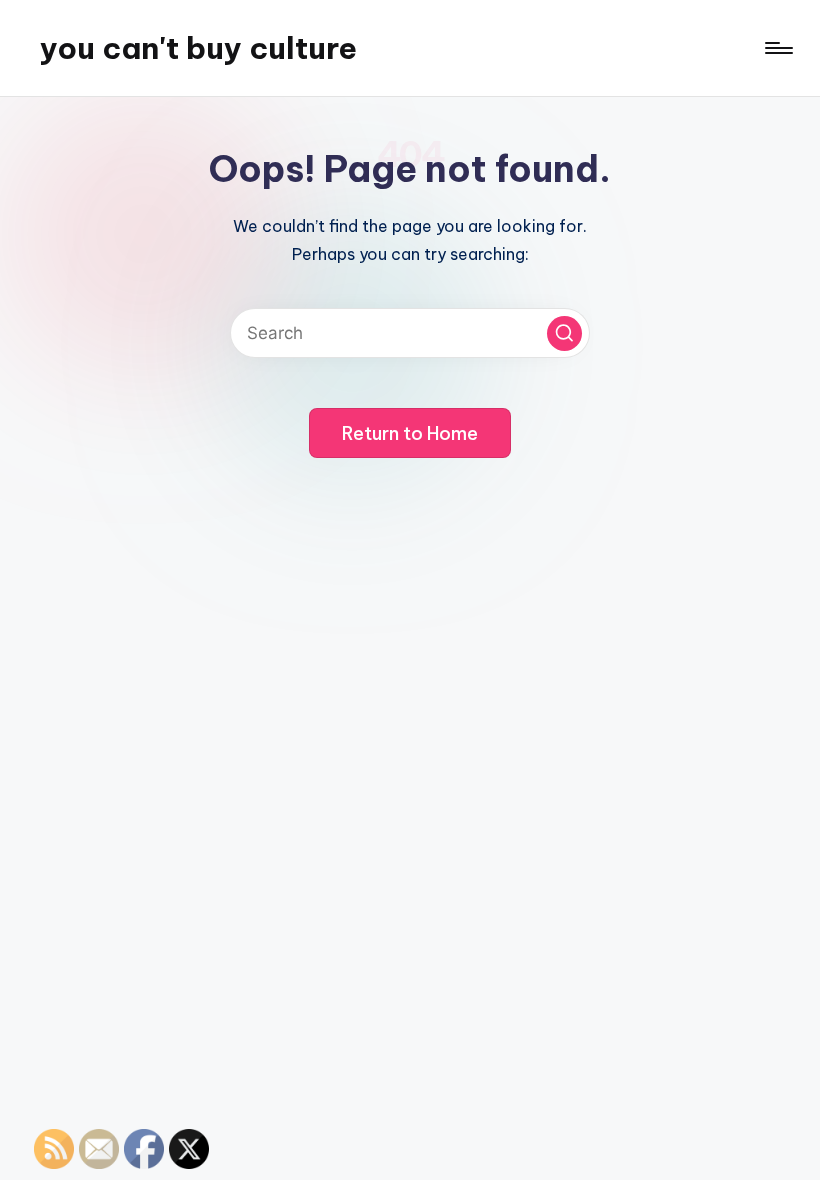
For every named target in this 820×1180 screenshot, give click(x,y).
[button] (564, 333)
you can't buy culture (198, 48)
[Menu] (777, 48)
